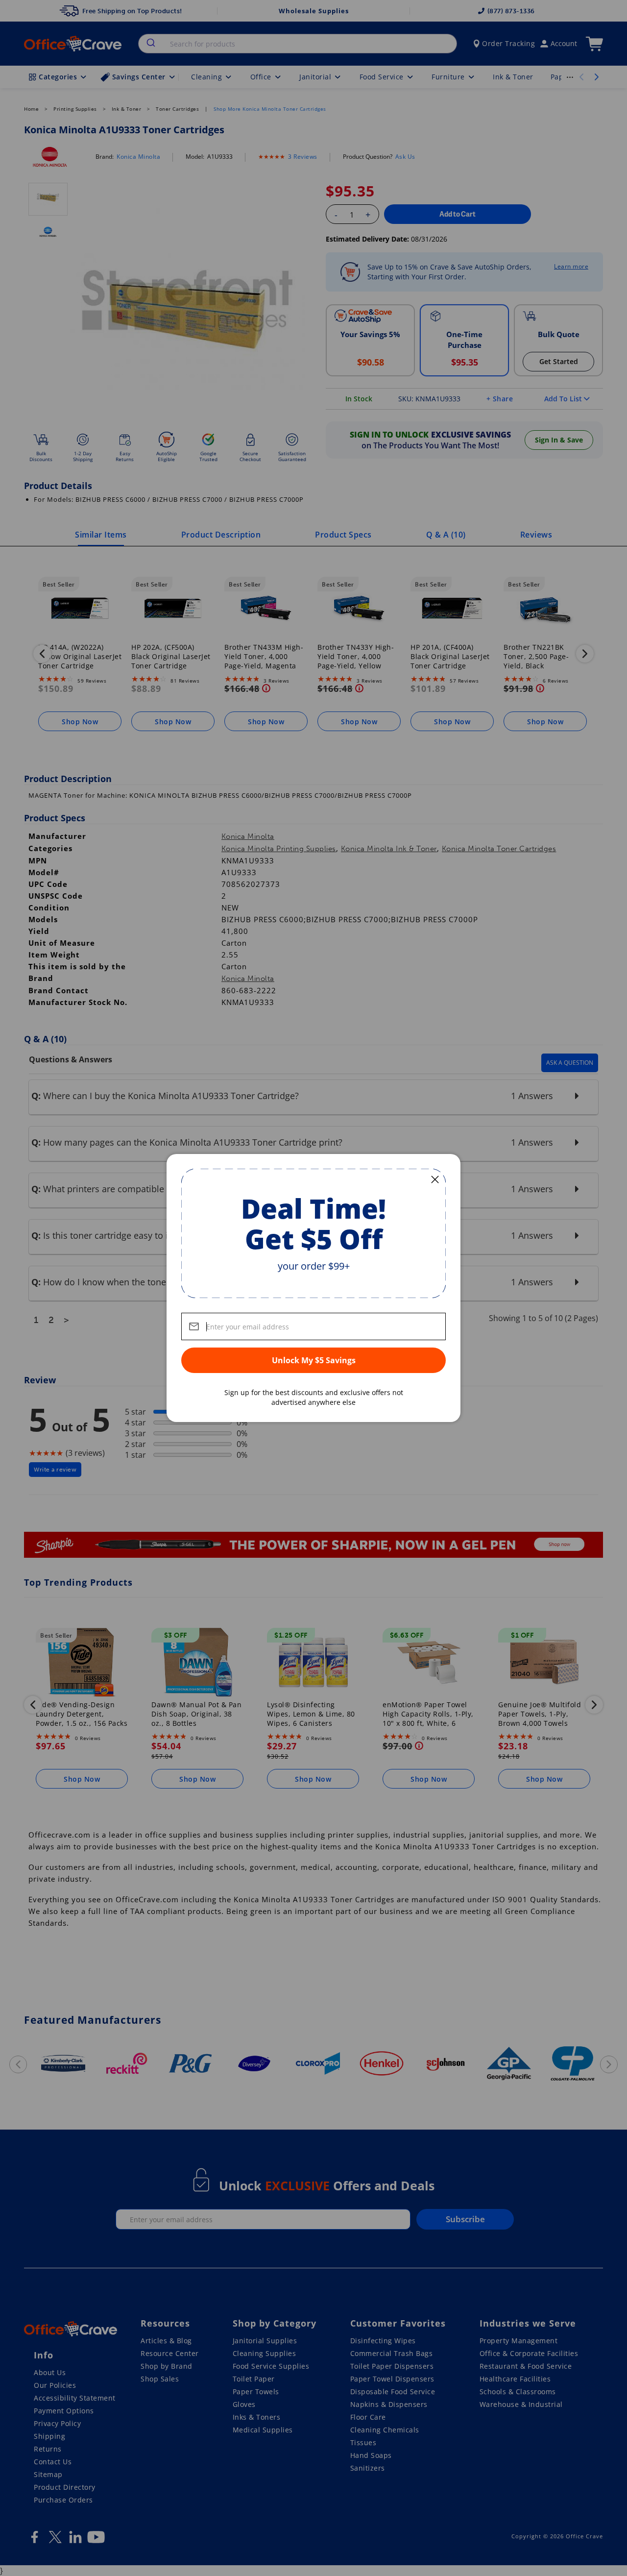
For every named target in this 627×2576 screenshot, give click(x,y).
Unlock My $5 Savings (314, 1360)
